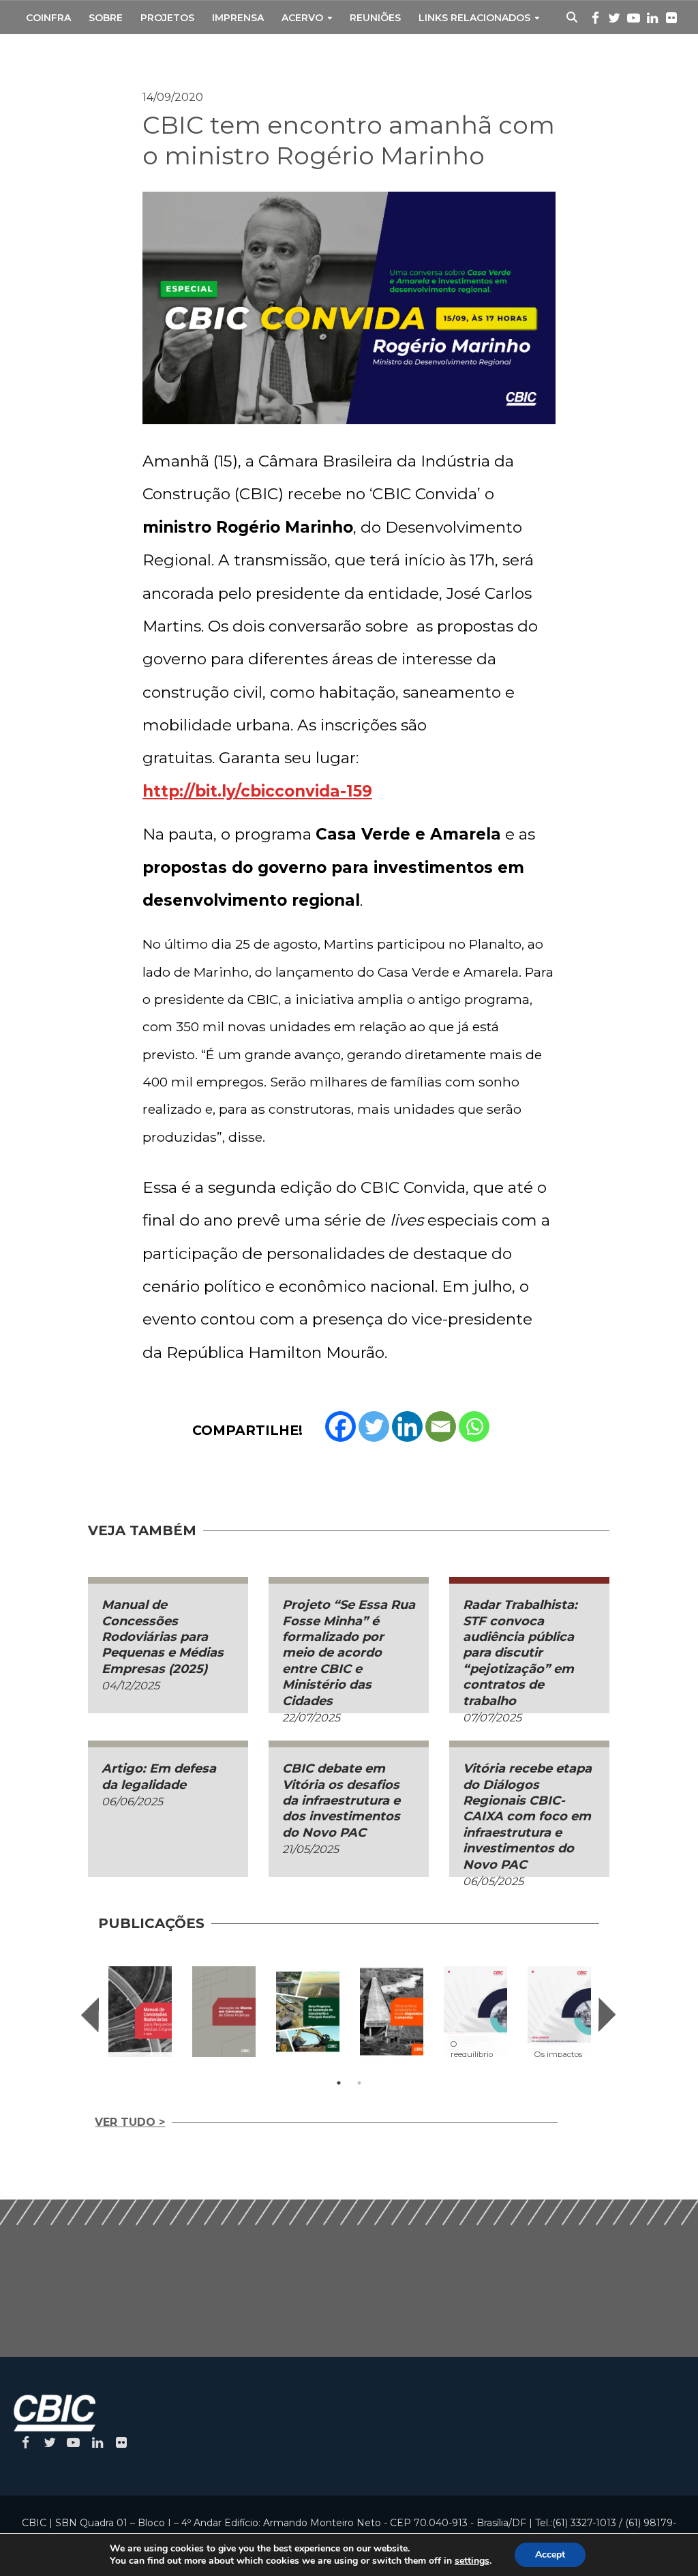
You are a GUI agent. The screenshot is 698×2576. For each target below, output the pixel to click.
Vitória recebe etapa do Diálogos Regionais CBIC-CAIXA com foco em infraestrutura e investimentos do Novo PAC (527, 1816)
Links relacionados (474, 18)
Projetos (167, 18)
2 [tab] (359, 2083)
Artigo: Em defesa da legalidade (159, 1776)
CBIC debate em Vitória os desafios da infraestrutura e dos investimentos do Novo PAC (341, 1801)
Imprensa (238, 18)
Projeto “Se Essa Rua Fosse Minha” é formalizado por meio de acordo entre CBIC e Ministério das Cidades (349, 1653)
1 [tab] (339, 2083)
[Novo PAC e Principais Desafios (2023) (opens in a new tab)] (308, 2012)
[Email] (441, 1426)
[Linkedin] (407, 1426)
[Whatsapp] (474, 1426)
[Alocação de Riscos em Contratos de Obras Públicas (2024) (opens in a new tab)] (224, 2012)
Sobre (106, 18)
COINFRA (48, 18)
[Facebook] (340, 1426)
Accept (550, 2555)
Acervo (302, 18)
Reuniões (375, 18)
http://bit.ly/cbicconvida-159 (257, 791)
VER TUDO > (130, 2122)
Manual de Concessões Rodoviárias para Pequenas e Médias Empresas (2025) (163, 1637)
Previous (90, 2015)
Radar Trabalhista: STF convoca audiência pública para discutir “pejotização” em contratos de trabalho (520, 1653)
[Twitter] (374, 1426)
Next (607, 2015)
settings (472, 2561)
